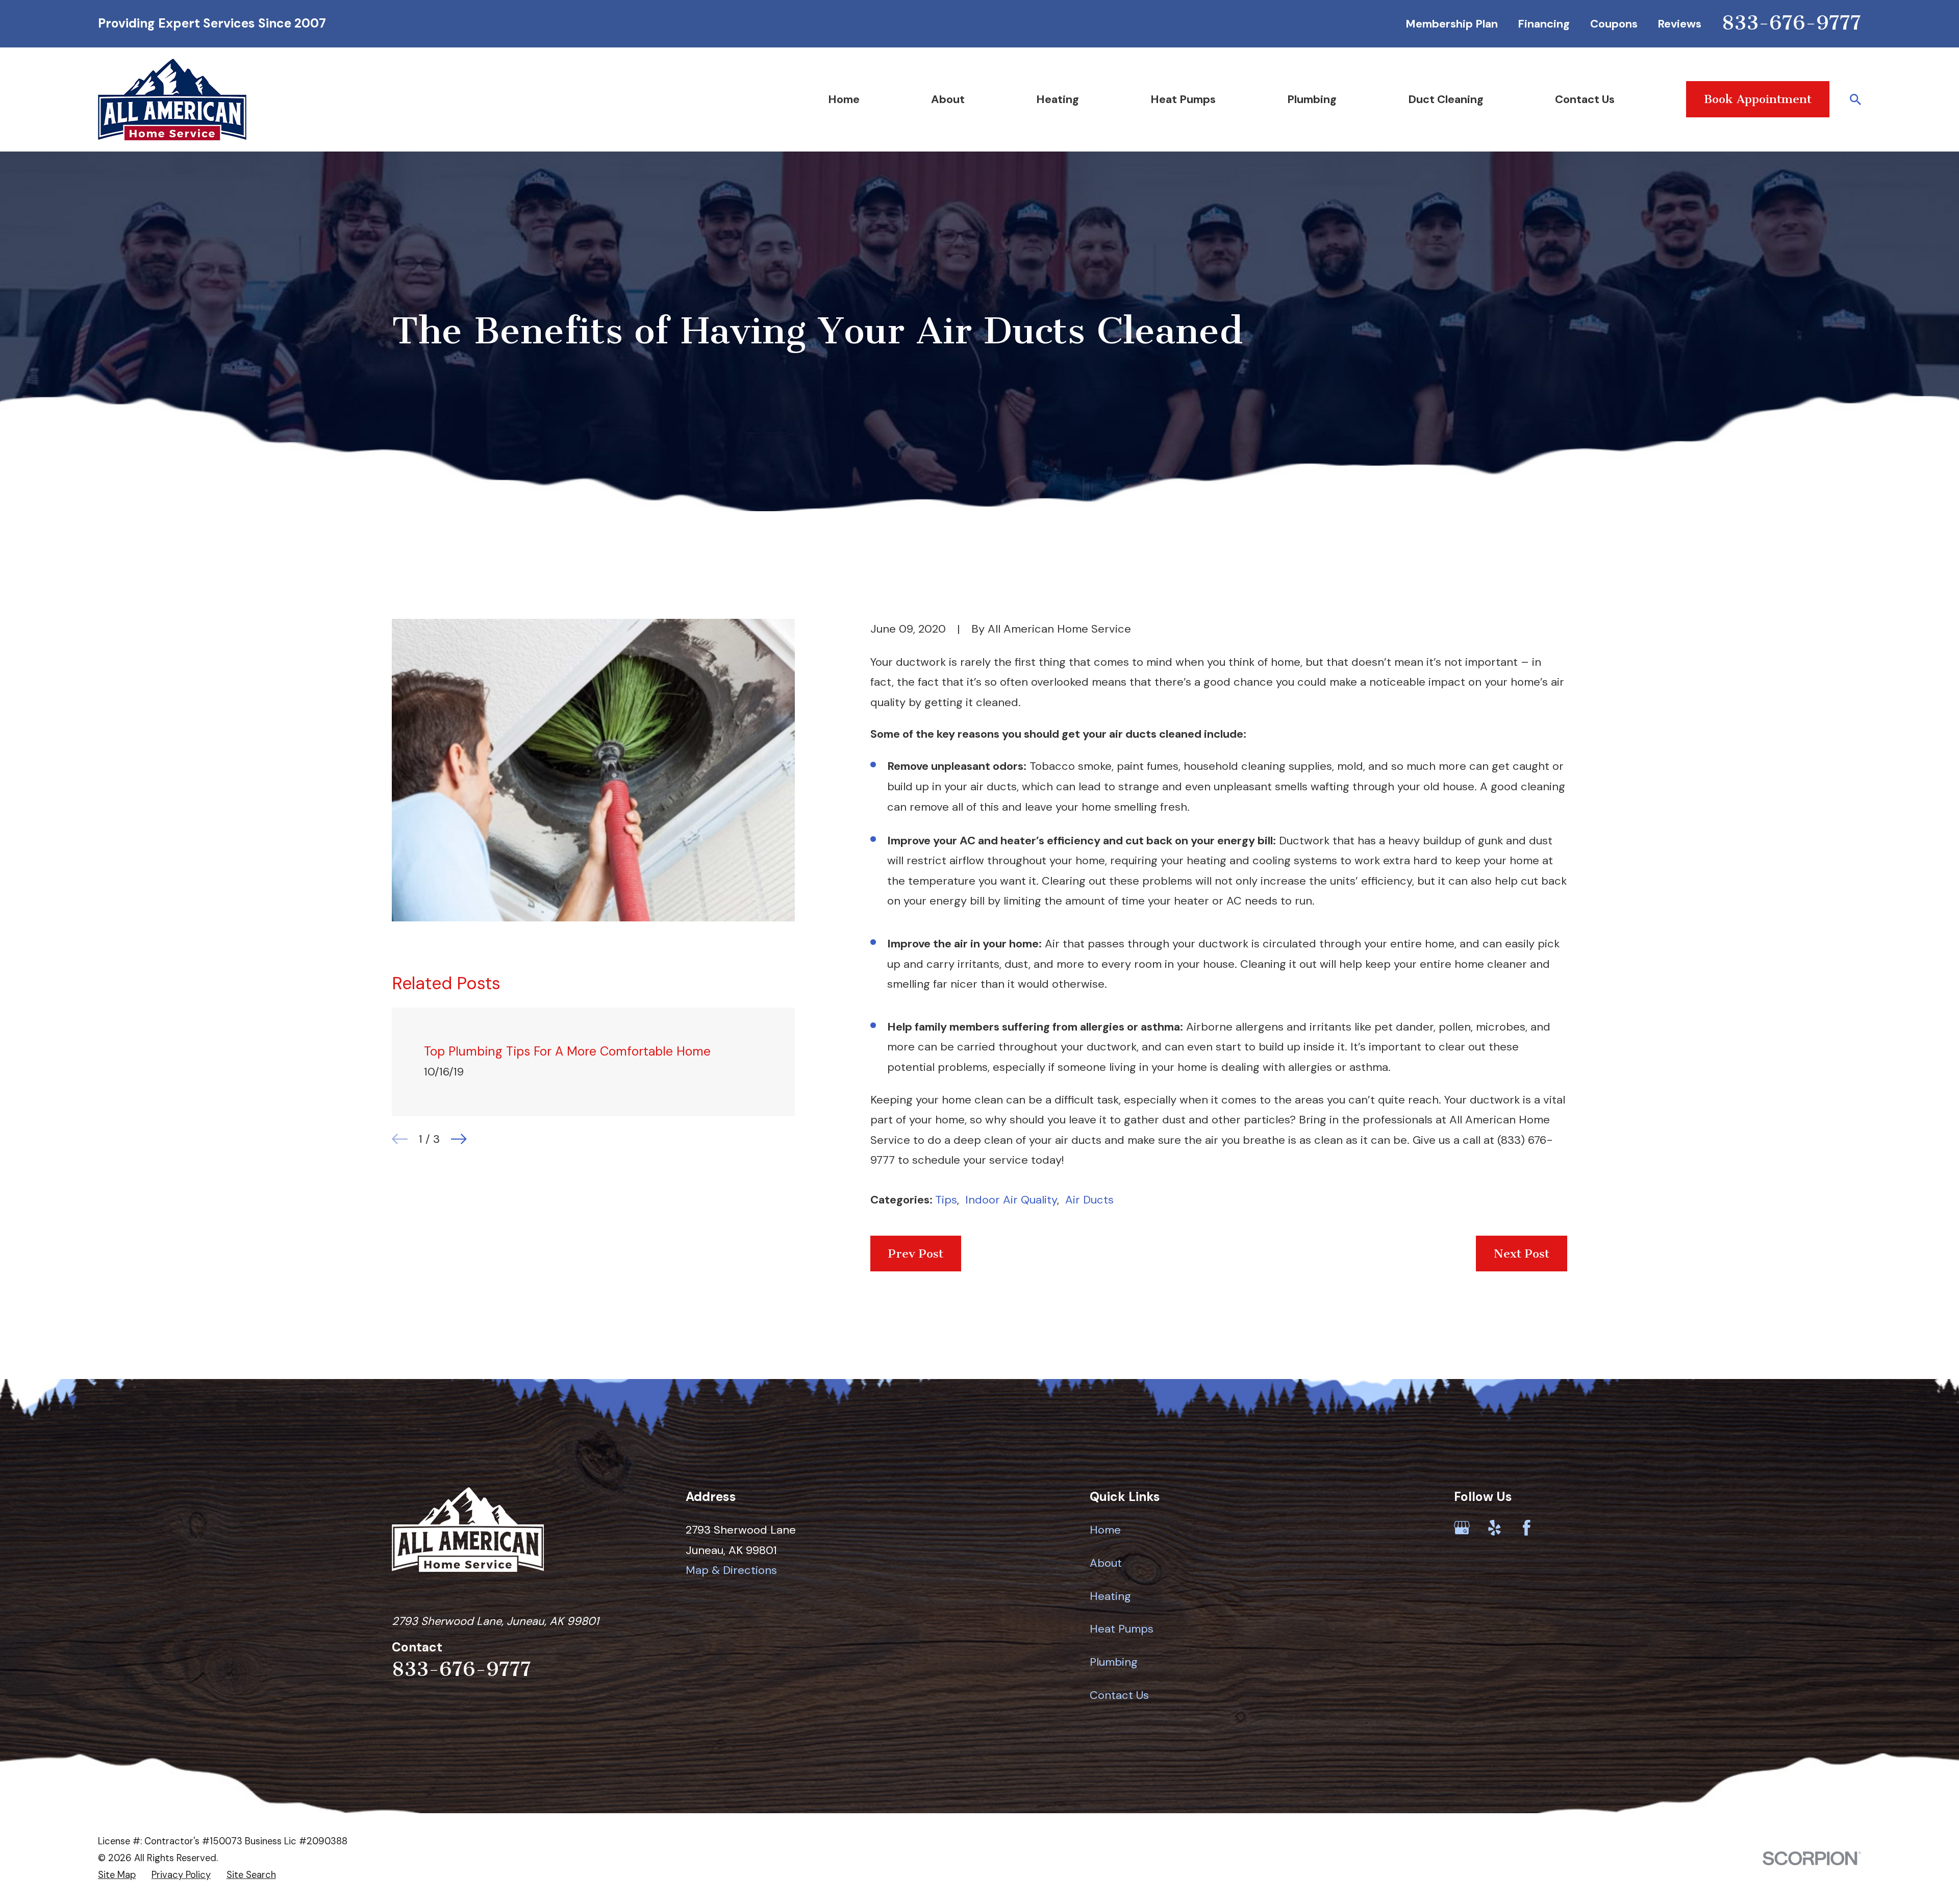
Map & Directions (731, 1570)
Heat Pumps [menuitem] (1183, 99)
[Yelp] (1495, 1528)
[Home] (172, 99)
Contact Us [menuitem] (1585, 99)
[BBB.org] (1559, 1528)
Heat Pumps (1122, 1629)
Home (1105, 1530)
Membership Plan (1452, 24)
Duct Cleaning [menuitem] (1446, 99)
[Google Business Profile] (1462, 1528)
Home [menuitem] (844, 99)
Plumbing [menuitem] (1312, 99)
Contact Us (1119, 1695)
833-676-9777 (1791, 23)
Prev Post (916, 1254)
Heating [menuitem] (1058, 99)
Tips (946, 1200)
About (1106, 1563)
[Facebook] (1527, 1528)
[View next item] (459, 1139)
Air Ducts (1089, 1200)
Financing (1544, 24)
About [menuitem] (948, 99)
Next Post (1522, 1254)
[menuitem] (117, 1875)
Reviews (1679, 24)
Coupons (1614, 24)
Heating (1110, 1596)
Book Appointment (1758, 99)
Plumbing (1114, 1662)
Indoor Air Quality (1011, 1200)
